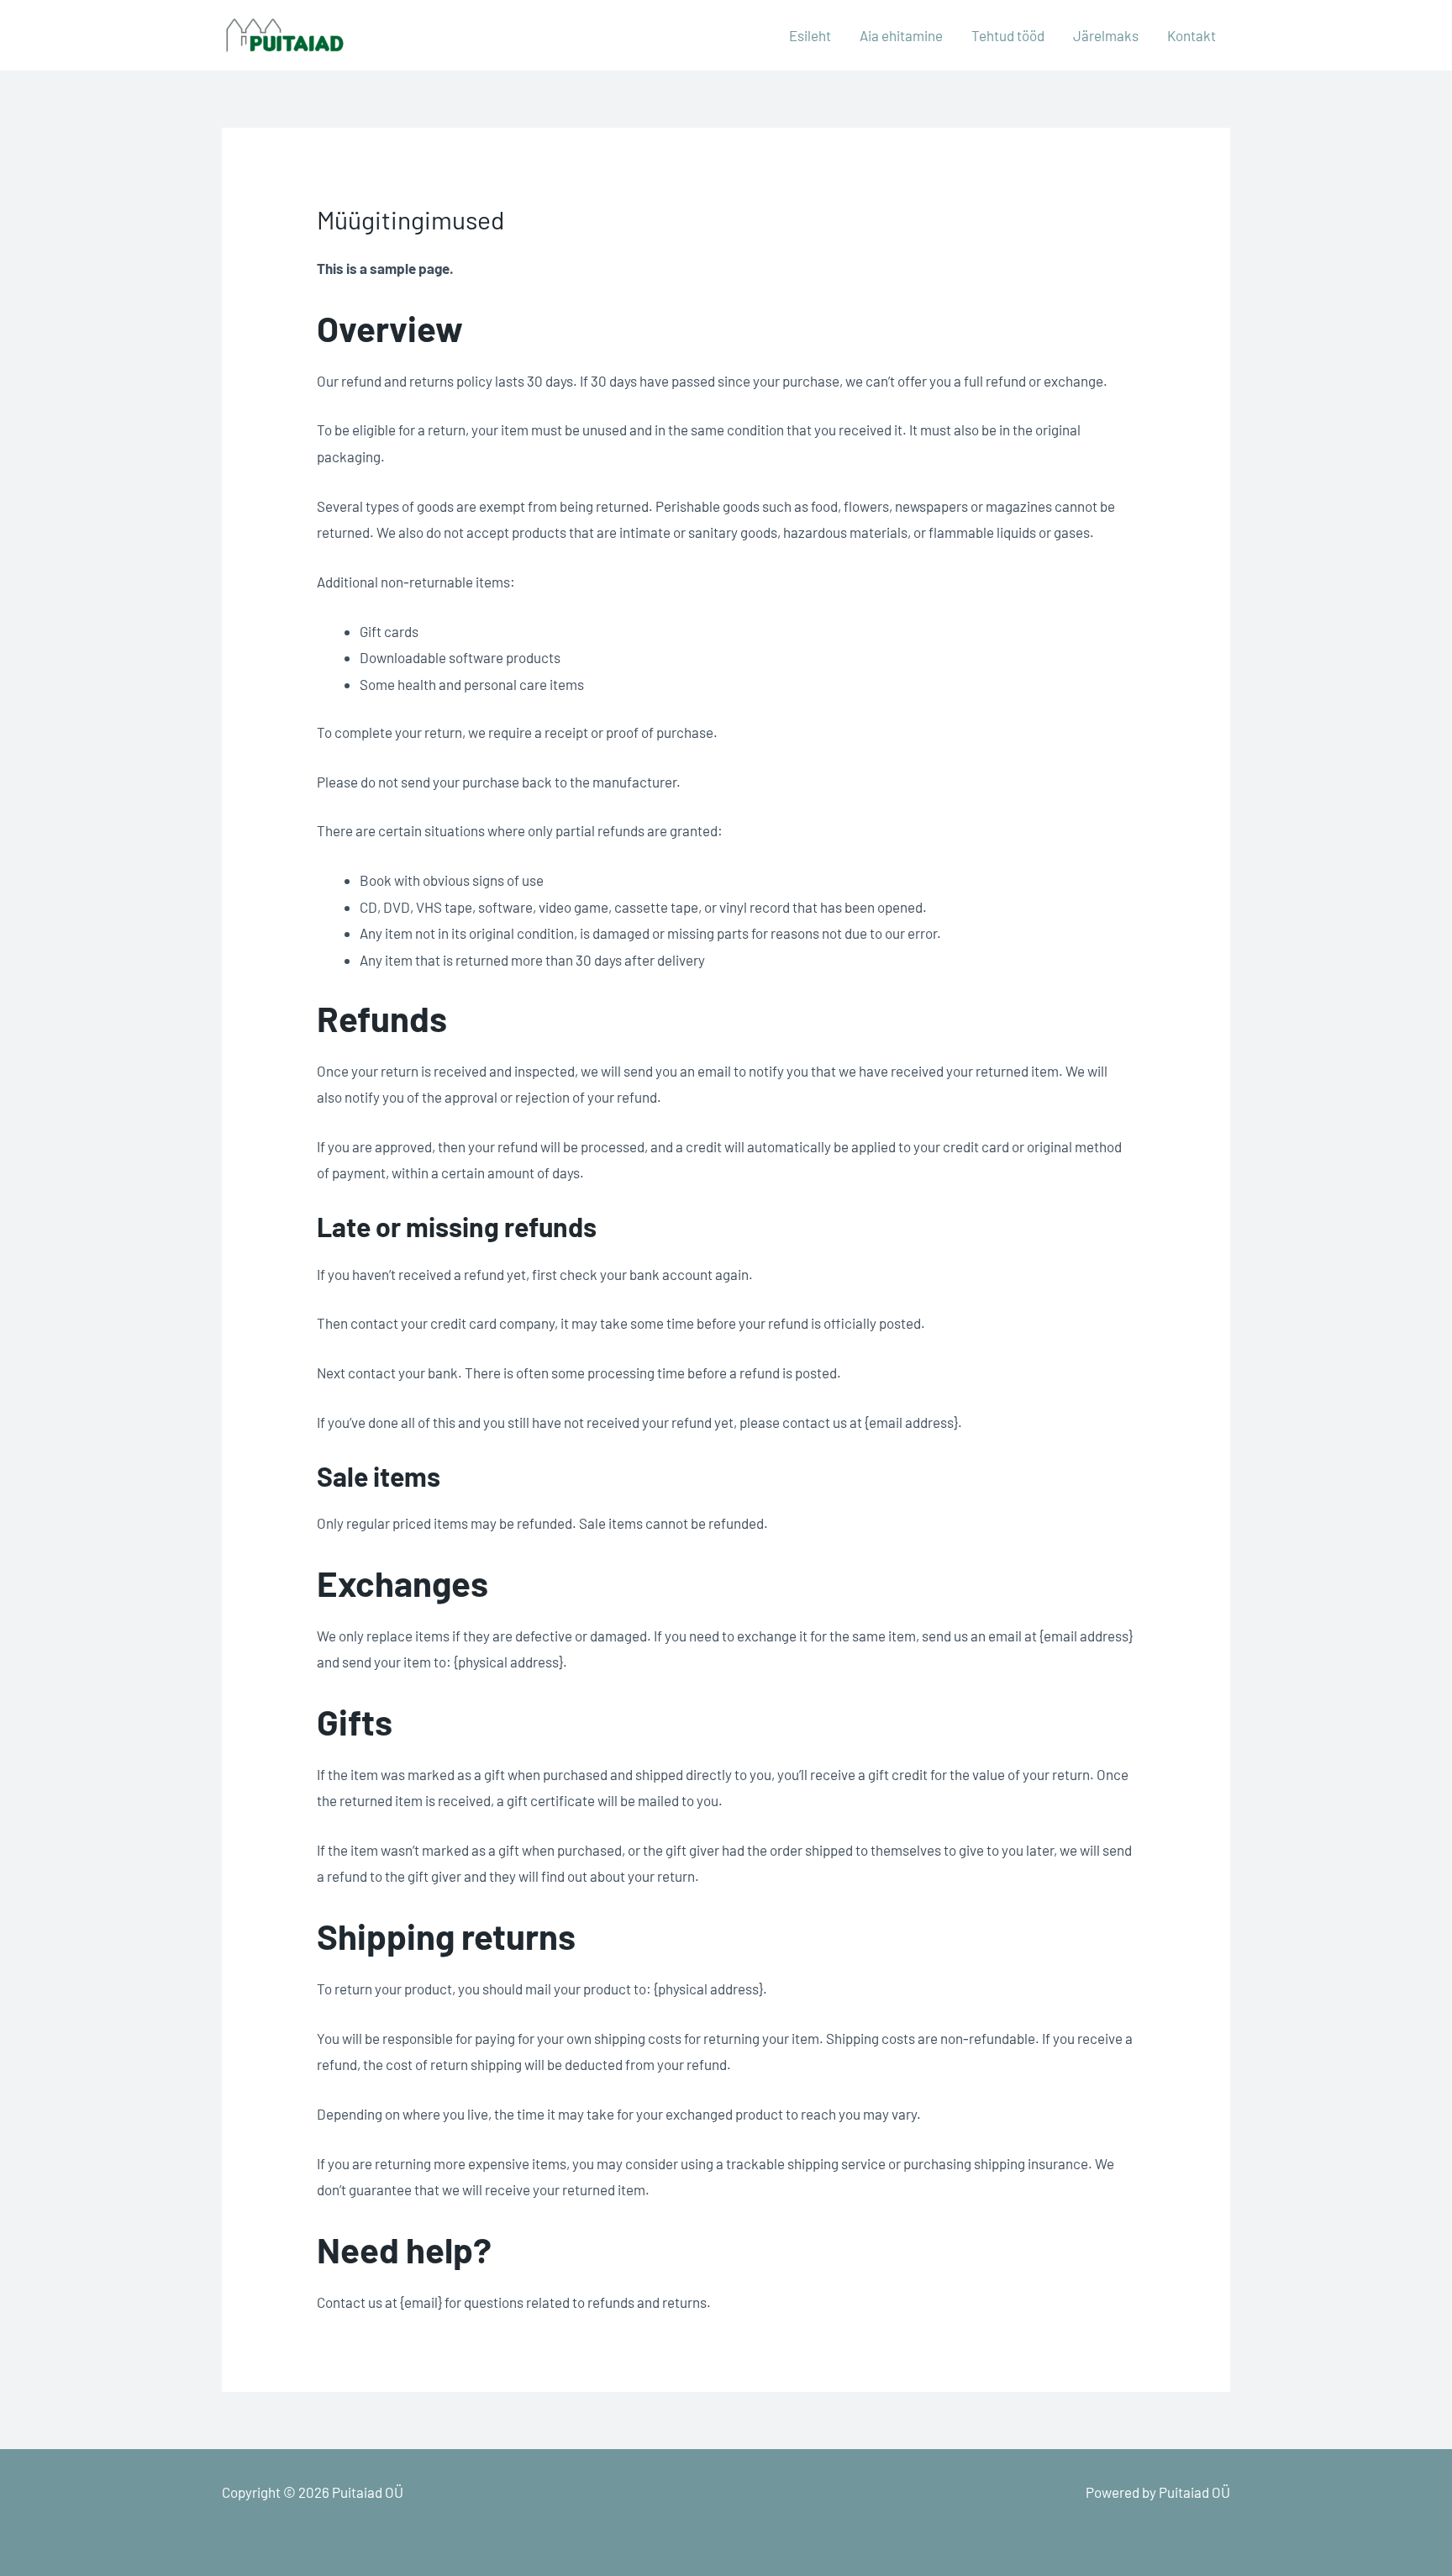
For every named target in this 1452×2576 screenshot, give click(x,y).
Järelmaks (1106, 35)
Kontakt (1192, 35)
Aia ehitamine (901, 35)
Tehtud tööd (1008, 35)
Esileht (810, 35)
